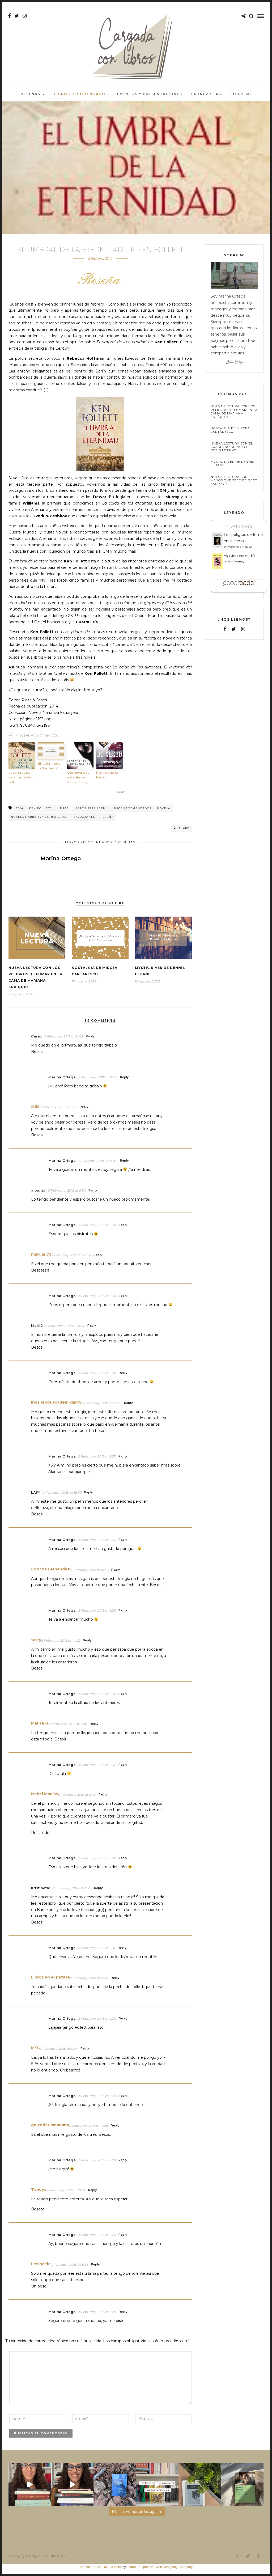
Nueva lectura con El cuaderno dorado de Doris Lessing (232, 447)
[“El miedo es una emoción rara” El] (242, 2485)
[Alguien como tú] (217, 568)
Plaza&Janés (83, 817)
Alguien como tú (239, 556)
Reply (90, 1036)
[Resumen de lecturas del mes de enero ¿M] (72, 2485)
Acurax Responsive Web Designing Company (160, 2567)
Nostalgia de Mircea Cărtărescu (230, 430)
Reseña (107, 817)
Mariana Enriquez (240, 547)
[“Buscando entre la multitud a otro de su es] (115, 2485)
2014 (20, 808)
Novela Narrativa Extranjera (39, 817)
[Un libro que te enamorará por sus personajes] (157, 2485)
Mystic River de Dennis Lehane (232, 464)
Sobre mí (241, 94)
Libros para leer (90, 808)
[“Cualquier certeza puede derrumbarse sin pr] (200, 2485)
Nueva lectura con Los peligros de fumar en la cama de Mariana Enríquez (234, 412)
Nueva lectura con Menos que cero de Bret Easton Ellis (234, 480)
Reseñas (31, 94)
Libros (63, 808)
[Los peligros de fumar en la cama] (217, 546)
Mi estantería (239, 526)
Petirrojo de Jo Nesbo (107, 775)
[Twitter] (234, 629)
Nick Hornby (236, 562)
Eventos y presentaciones (150, 94)
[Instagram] (25, 16)
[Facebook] (225, 629)
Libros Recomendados (81, 94)
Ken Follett (40, 808)
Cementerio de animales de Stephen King (78, 777)
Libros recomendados (131, 808)
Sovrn (121, 792)
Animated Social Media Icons (101, 2567)
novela (164, 808)
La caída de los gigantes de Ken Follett (21, 777)
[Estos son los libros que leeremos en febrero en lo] (30, 2485)
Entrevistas (206, 94)
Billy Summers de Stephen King (50, 766)
